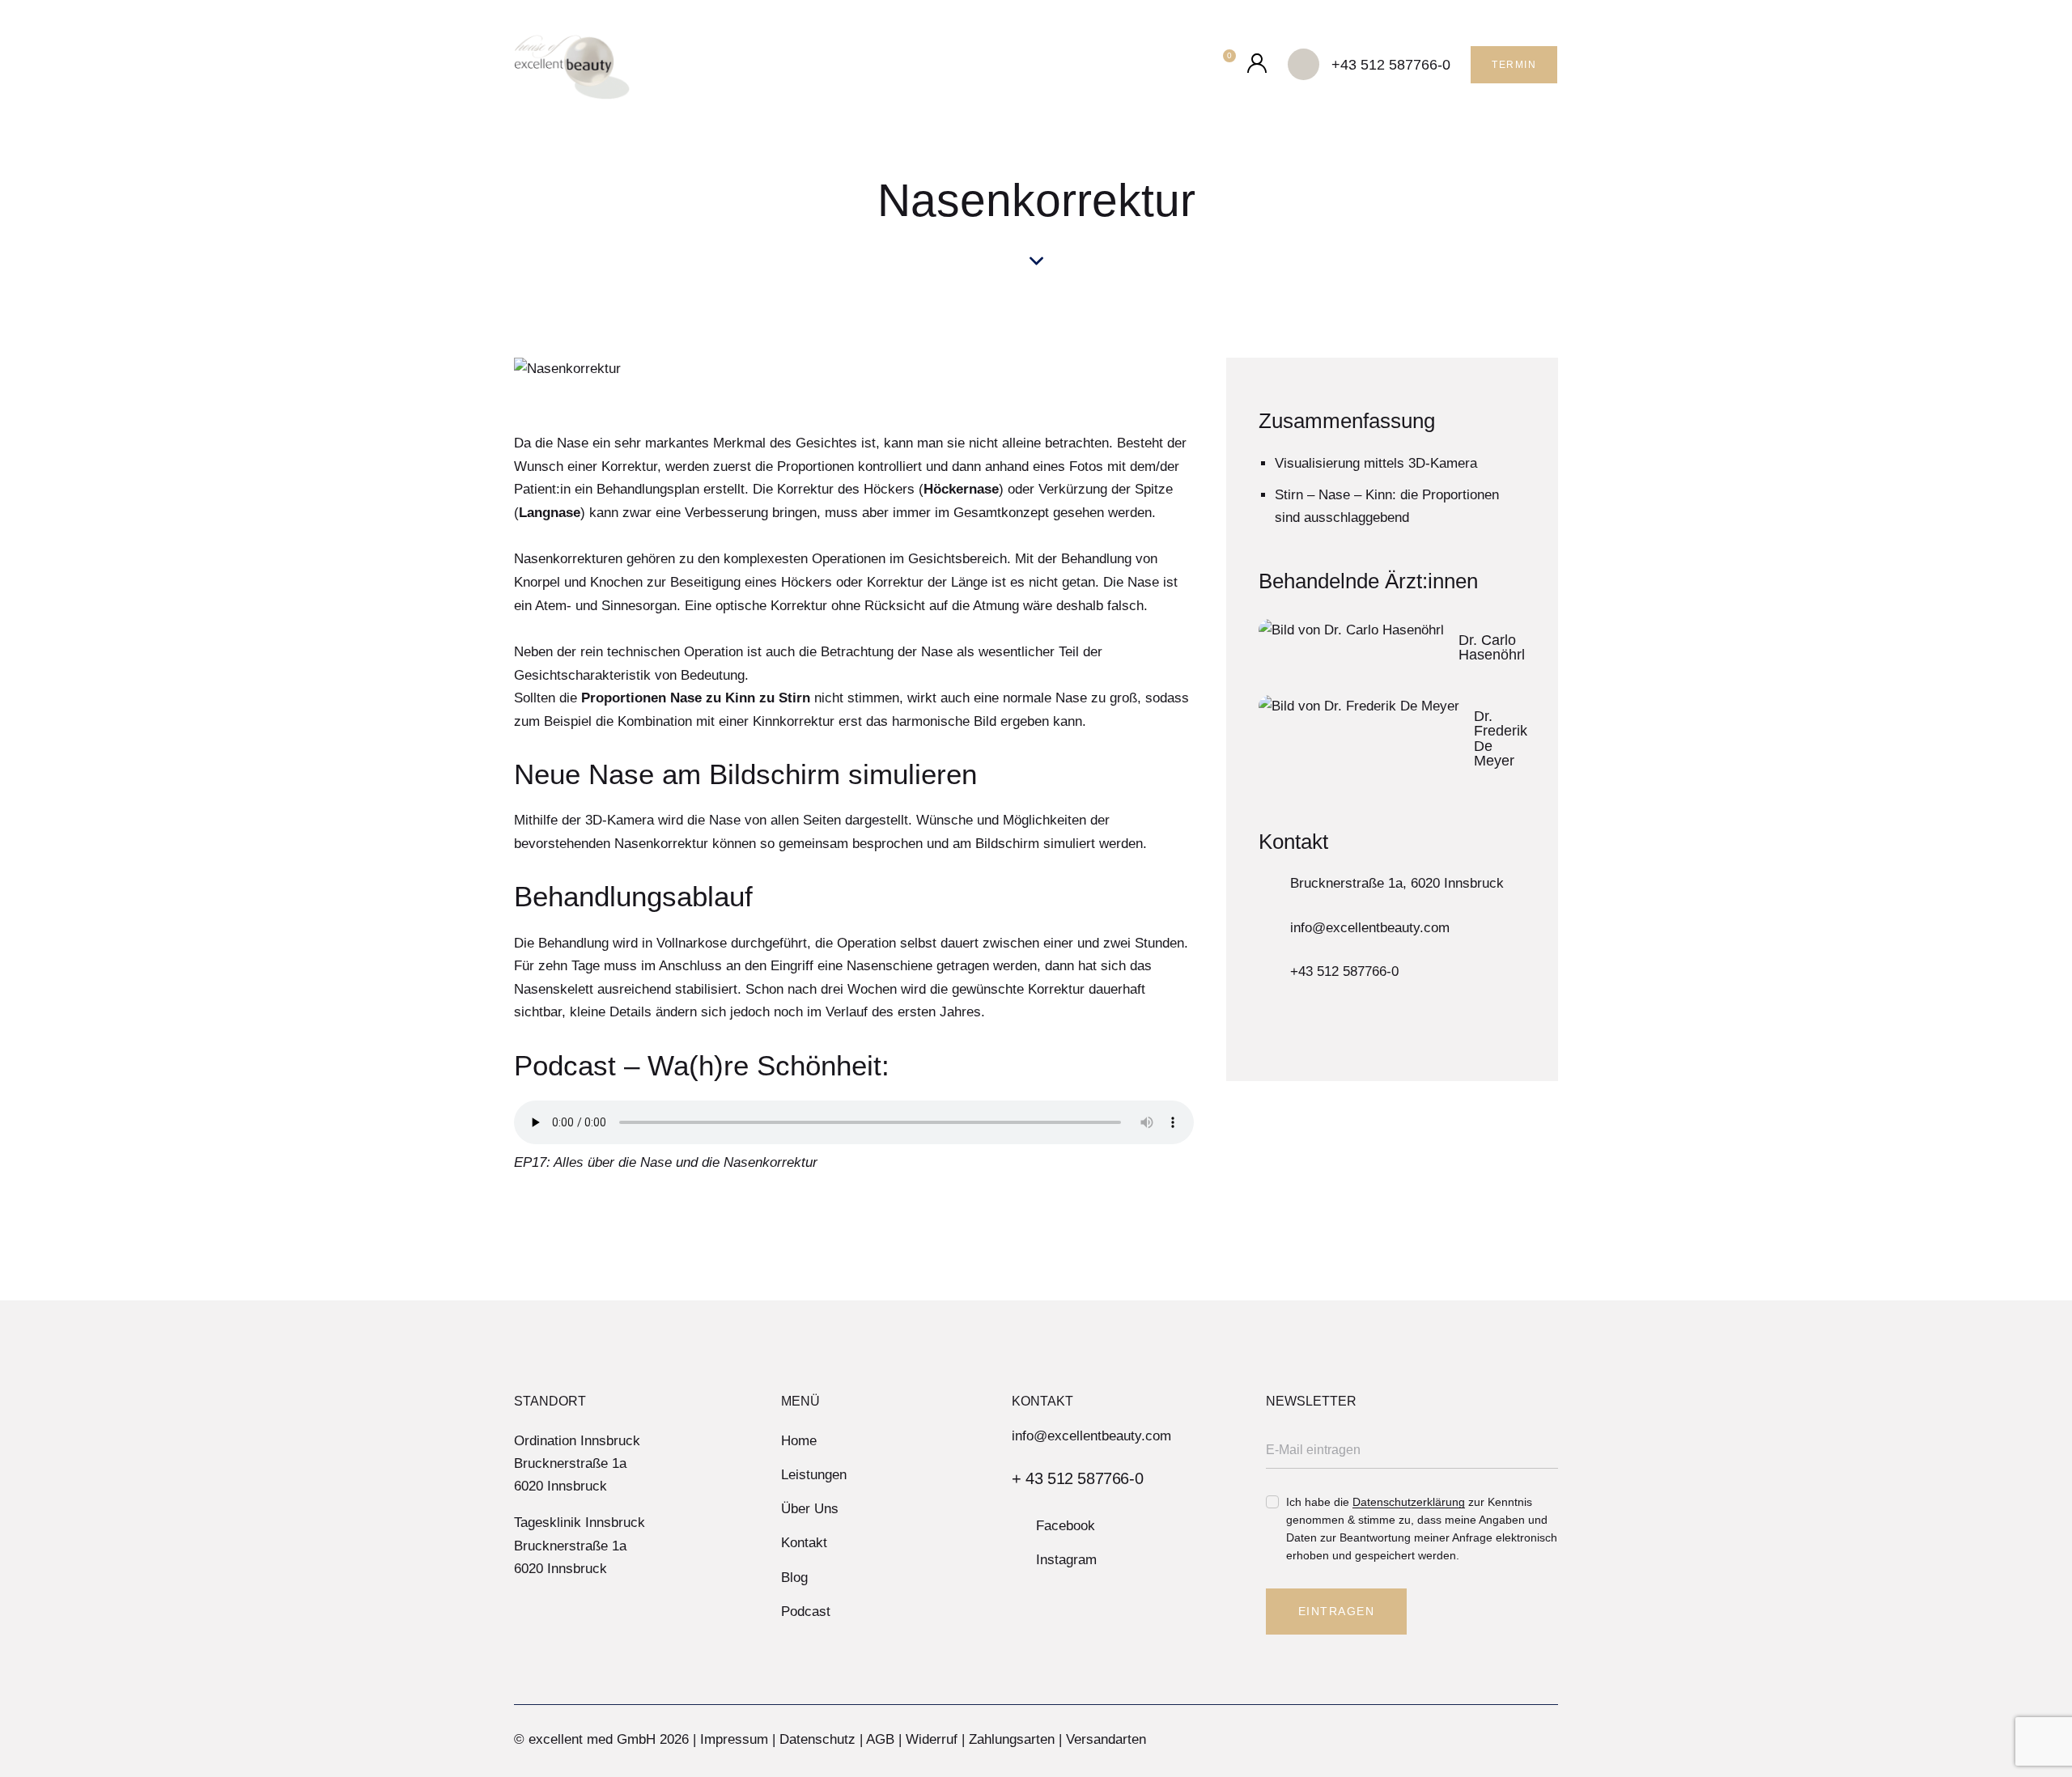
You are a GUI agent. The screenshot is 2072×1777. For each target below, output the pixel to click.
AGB (880, 1739)
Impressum (734, 1739)
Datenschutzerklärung (1409, 1502)
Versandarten (1106, 1739)
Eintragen (1337, 1611)
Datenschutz (817, 1739)
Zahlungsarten (1012, 1739)
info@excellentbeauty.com (1370, 928)
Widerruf (932, 1739)
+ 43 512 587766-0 (1077, 1478)
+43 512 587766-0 (1344, 971)
